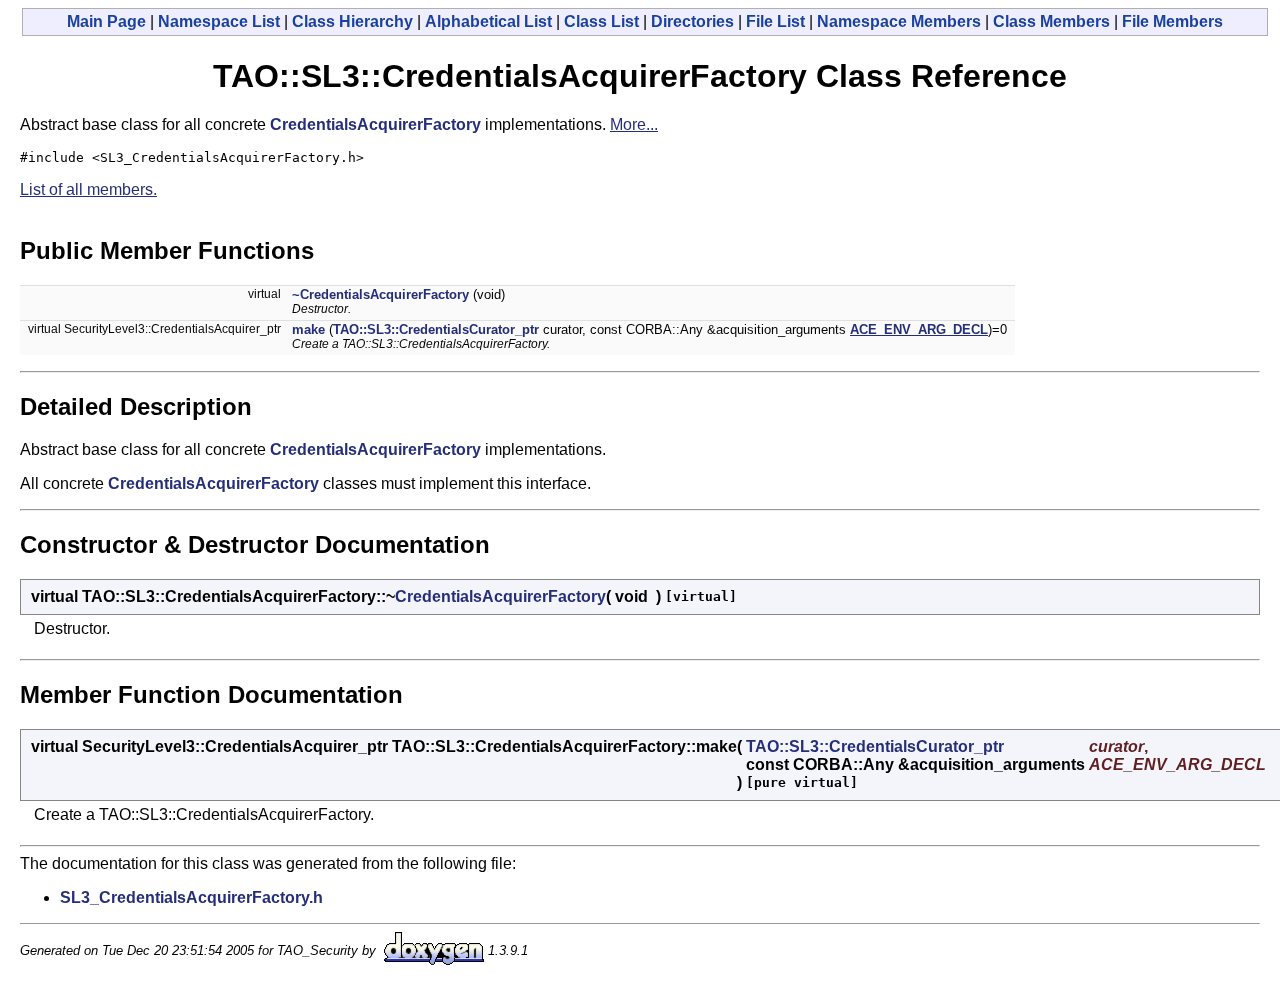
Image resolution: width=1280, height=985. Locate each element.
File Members (1172, 21)
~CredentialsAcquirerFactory (380, 294)
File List (775, 21)
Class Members (1051, 21)
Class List (601, 21)
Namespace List (219, 21)
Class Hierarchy (352, 21)
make (308, 329)
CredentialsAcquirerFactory (375, 124)
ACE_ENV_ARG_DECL (919, 329)
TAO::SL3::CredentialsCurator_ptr (436, 329)
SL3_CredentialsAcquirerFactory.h (191, 897)
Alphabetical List (488, 21)
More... (634, 124)
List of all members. (88, 189)
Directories (692, 21)
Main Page (106, 21)
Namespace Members (899, 21)
